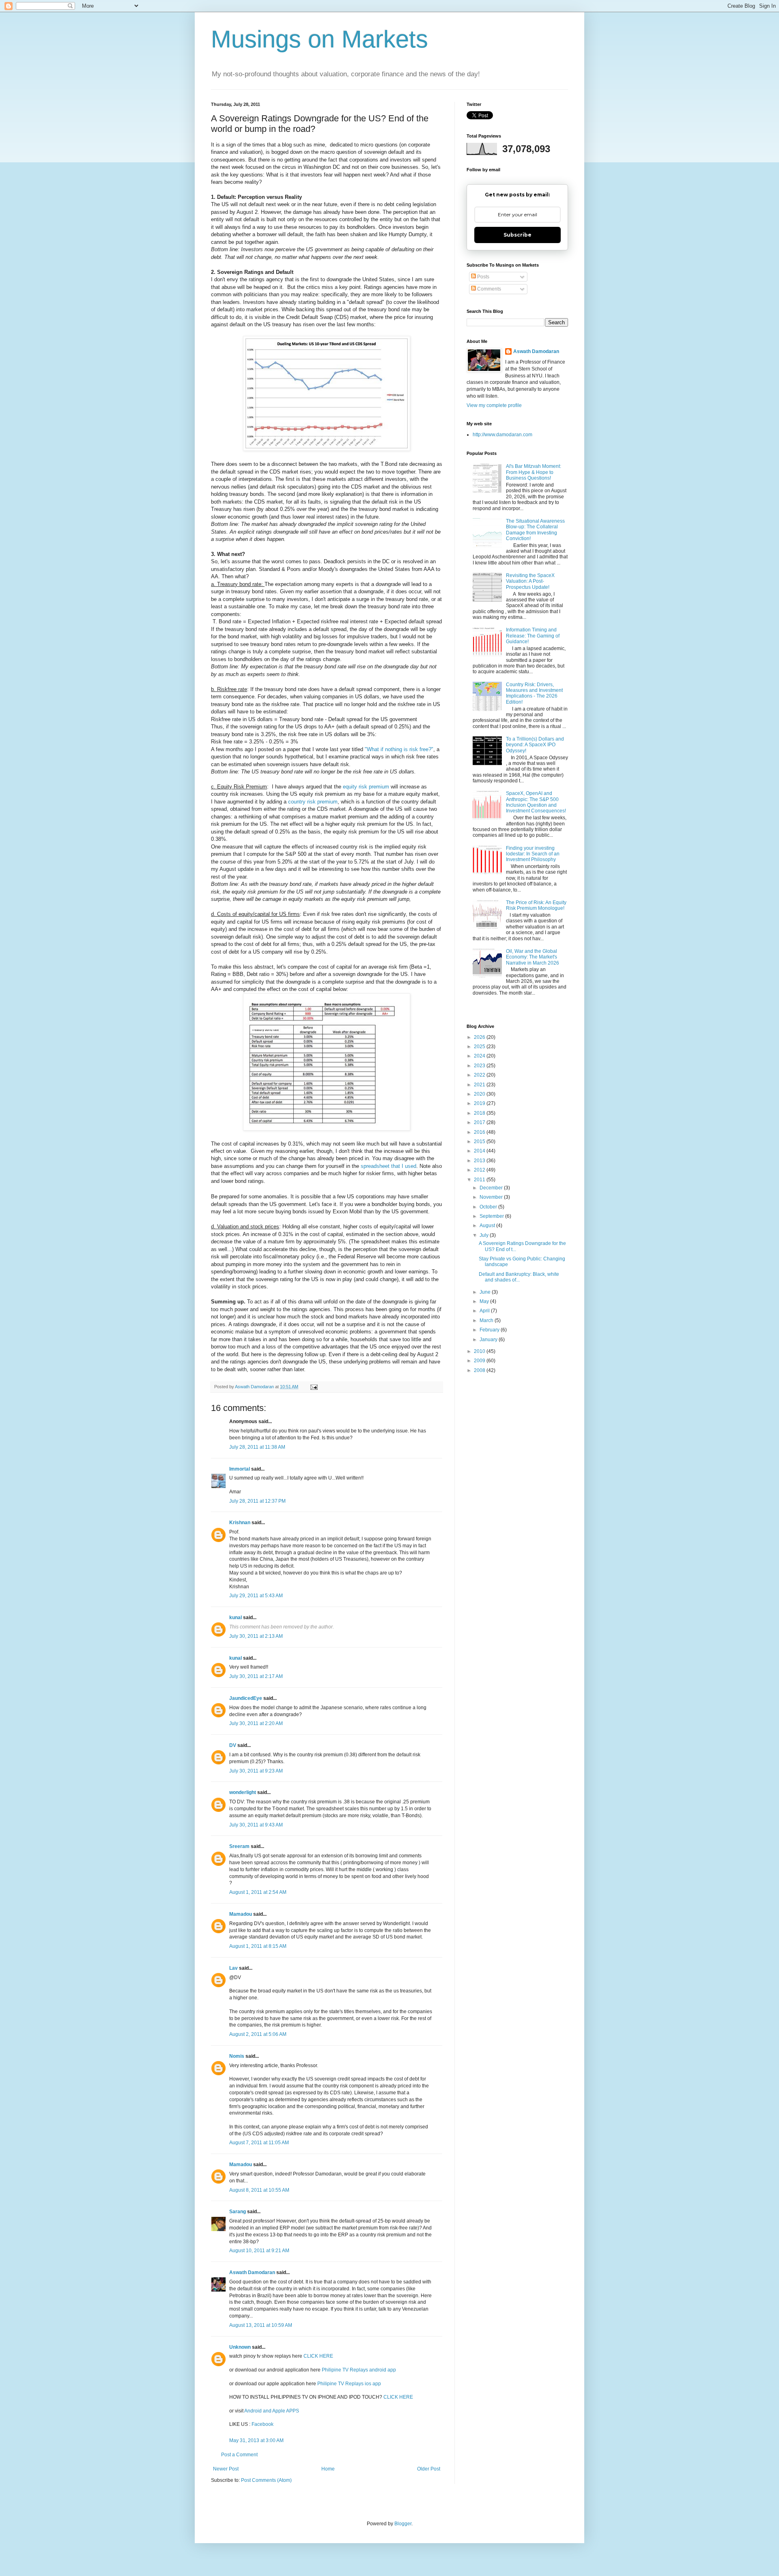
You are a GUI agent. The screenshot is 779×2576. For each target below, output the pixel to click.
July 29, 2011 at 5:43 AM (256, 1596)
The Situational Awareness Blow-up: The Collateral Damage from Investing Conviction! (535, 530)
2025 (480, 1047)
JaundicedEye (246, 1698)
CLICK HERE (318, 2356)
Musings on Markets (320, 39)
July (485, 1235)
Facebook (263, 2424)
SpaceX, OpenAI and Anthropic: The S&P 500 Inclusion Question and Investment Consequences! (536, 802)
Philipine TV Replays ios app (349, 2384)
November (492, 1197)
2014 (480, 1151)
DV (233, 1745)
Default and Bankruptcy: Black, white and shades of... (519, 1277)
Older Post (429, 2469)
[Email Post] (314, 1387)
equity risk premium (367, 787)
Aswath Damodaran (252, 2272)
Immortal (240, 1469)
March (487, 1320)
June (486, 1292)
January (489, 1340)
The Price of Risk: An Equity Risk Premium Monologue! (536, 905)
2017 (480, 1122)
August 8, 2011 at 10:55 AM (259, 2190)
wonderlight (243, 1792)
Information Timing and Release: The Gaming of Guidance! (533, 636)
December (492, 1188)
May (485, 1301)
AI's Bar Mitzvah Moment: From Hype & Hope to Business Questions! (534, 472)
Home (328, 2469)
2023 (480, 1066)
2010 (480, 1351)
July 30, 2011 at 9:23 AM (256, 1771)
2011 (480, 1180)
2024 (480, 1056)
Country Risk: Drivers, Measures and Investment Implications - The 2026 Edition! (534, 693)
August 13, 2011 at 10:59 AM (261, 2325)
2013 (480, 1161)
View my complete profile (494, 405)
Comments (488, 289)
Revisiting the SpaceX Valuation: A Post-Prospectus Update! (530, 581)
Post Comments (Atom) (266, 2480)
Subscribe (518, 235)
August (488, 1226)
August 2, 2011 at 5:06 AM (258, 2034)
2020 (480, 1094)
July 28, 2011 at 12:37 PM (257, 1501)
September (492, 1216)
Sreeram (239, 1846)
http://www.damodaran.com (502, 435)
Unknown (240, 2347)
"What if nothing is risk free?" (399, 749)
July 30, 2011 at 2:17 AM (256, 1676)
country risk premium (313, 802)
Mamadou (241, 1914)
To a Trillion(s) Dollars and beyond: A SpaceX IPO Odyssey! (535, 745)
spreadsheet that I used (388, 1166)
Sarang (238, 2212)
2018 (480, 1113)
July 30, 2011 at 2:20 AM (256, 1723)
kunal (236, 1618)
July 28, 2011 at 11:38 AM (257, 1447)
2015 (480, 1142)
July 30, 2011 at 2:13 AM (256, 1636)
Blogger (403, 2524)
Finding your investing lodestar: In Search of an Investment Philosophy (533, 854)
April (485, 1311)
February (490, 1330)
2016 (480, 1132)
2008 (480, 1370)
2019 (480, 1103)
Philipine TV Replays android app (359, 2370)
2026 (480, 1037)
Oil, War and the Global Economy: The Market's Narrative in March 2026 (533, 957)
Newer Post (226, 2469)
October (489, 1207)
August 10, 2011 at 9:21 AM (259, 2251)
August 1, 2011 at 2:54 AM (258, 1892)
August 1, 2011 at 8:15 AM (258, 1946)
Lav (233, 1968)
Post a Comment (239, 2455)
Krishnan (240, 1523)
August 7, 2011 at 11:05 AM (259, 2143)
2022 (480, 1075)
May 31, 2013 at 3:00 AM (256, 2440)
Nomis (237, 2056)
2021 (480, 1085)
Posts (483, 277)
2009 (480, 1361)
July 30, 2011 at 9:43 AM (256, 1825)
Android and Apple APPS (272, 2411)
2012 (480, 1170)
